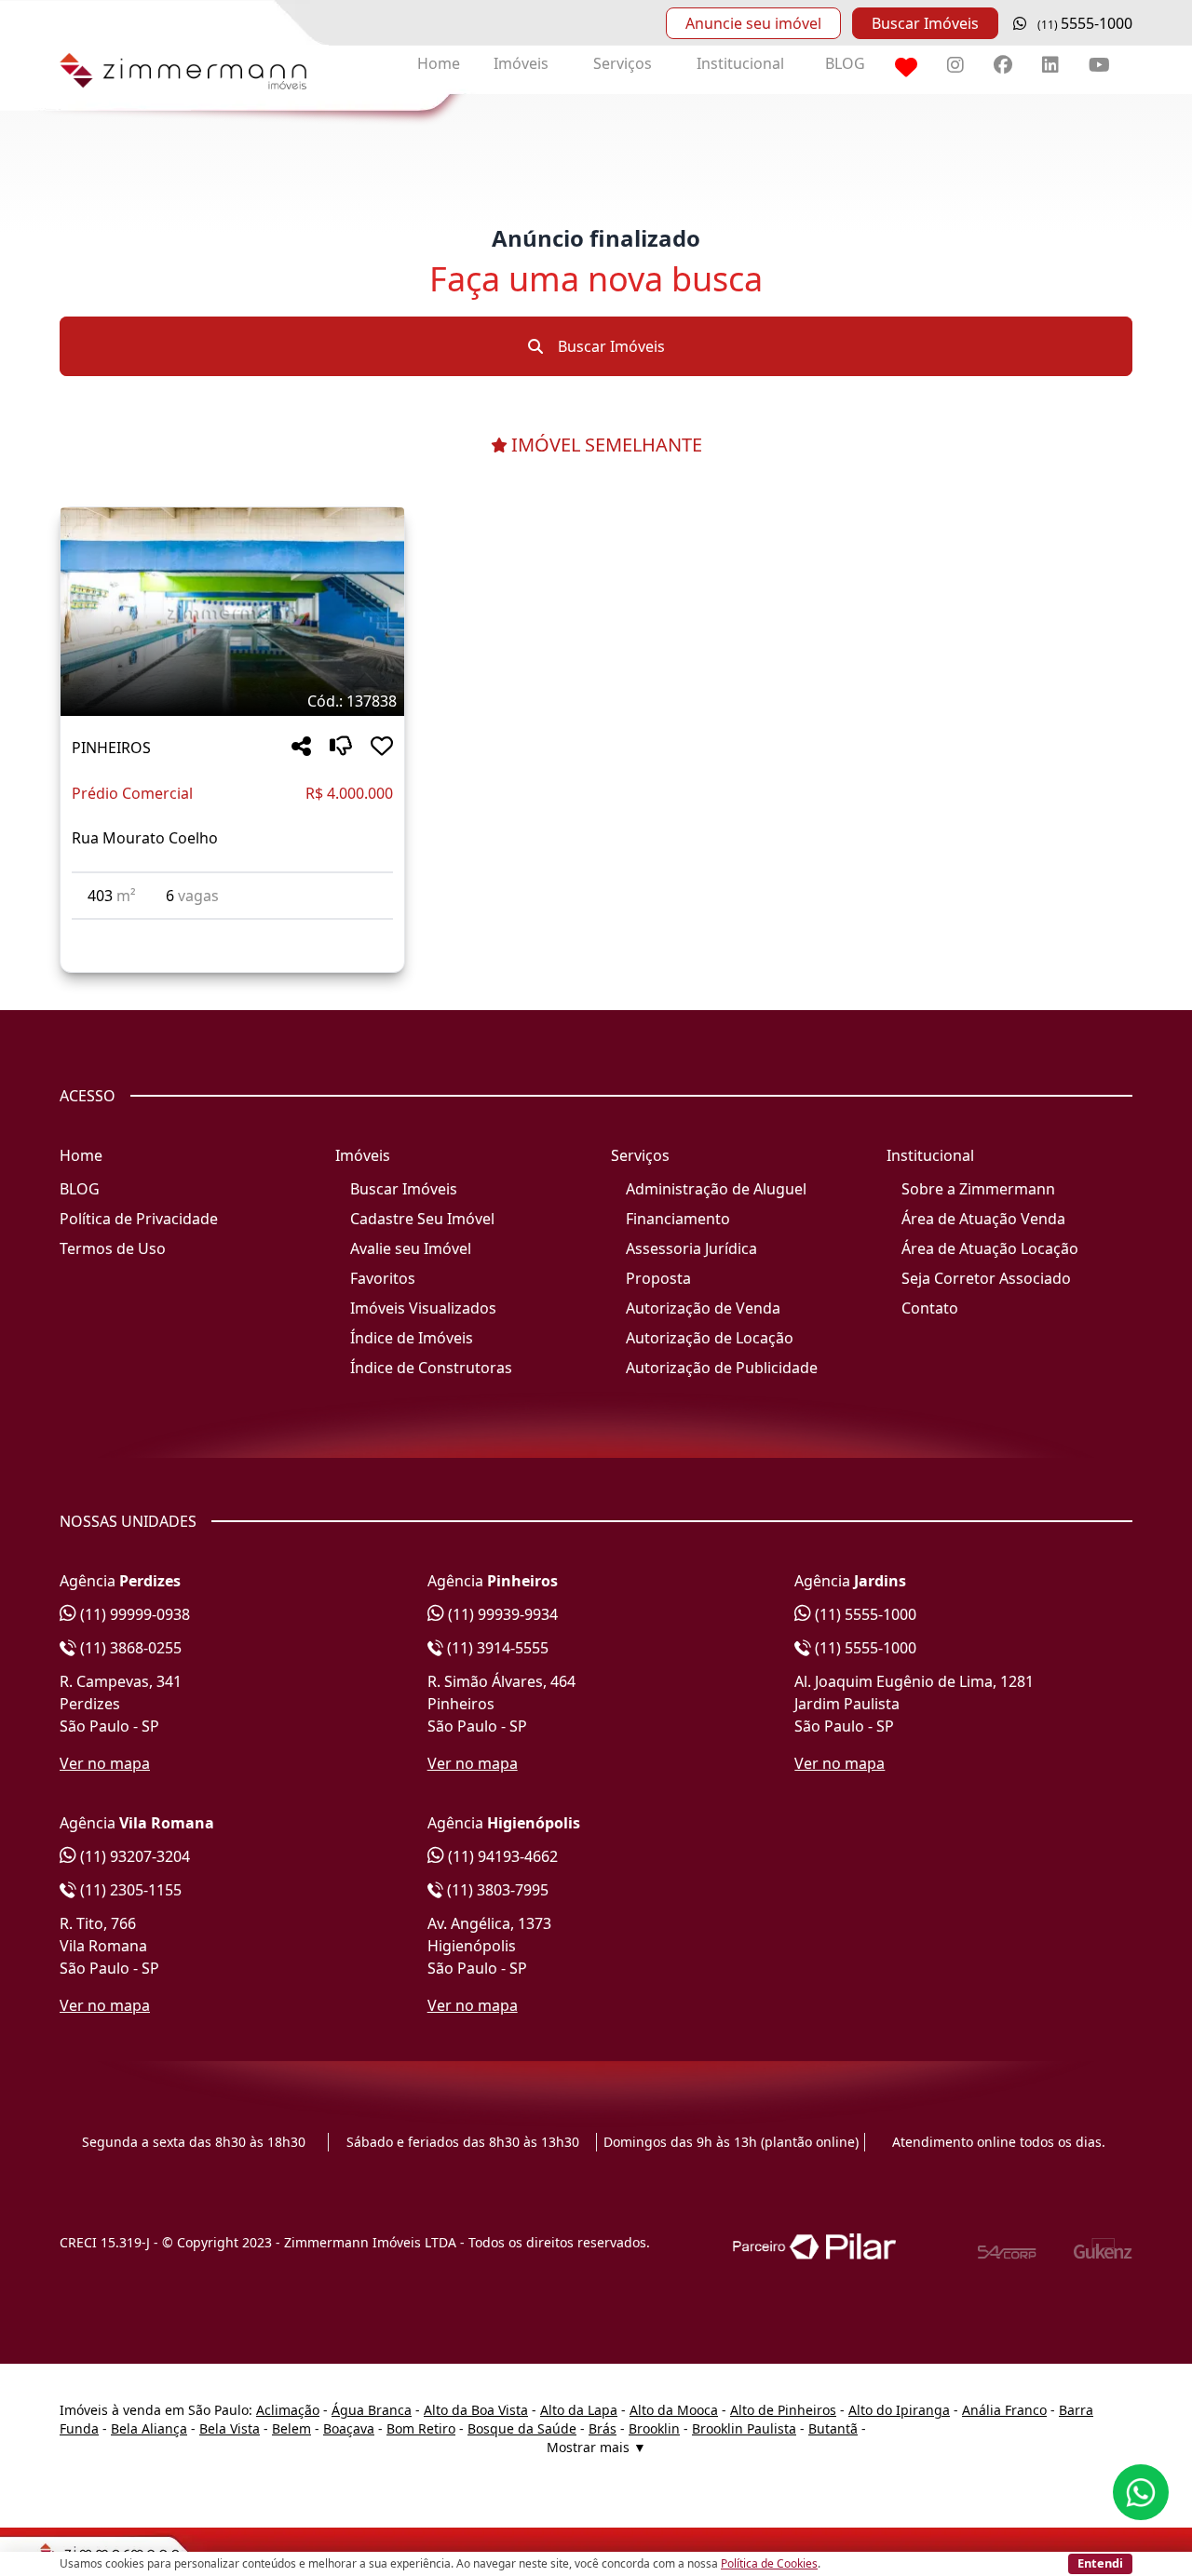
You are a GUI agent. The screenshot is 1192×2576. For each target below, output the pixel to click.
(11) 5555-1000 (864, 1614)
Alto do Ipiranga (899, 2410)
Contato (930, 1308)
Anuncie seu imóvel (753, 23)
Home (439, 63)
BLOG (845, 63)
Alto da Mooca (674, 2410)
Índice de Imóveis (412, 1338)
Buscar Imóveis (925, 23)
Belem (291, 2428)
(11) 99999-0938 (133, 1614)
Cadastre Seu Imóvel (422, 1219)
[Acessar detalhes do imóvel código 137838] (232, 931)
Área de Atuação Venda (983, 1219)
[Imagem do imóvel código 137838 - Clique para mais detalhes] (232, 612)
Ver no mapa (105, 1763)
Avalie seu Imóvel (411, 1248)
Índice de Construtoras (431, 1368)
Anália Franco (1004, 2410)
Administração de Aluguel (716, 1189)
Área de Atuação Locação (990, 1248)
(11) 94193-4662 (501, 1856)
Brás (603, 2428)
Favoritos (383, 1278)
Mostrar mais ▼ (596, 2447)
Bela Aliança (149, 2428)
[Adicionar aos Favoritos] (382, 747)
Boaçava (349, 2428)
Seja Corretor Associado (986, 1278)
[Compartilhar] (301, 747)
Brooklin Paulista (744, 2428)
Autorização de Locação (710, 1338)
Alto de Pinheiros (783, 2410)
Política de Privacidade (139, 1219)
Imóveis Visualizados (423, 1308)
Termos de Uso (113, 1248)
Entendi (1100, 2563)
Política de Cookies (769, 2563)
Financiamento (678, 1219)
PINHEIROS (111, 748)
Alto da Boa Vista (476, 2410)
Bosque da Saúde (522, 2428)
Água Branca (372, 2410)
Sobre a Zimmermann (978, 1189)
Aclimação (288, 2410)
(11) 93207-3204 (133, 1856)
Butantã (833, 2428)
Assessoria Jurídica (691, 1248)
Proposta (658, 1278)
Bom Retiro (421, 2428)
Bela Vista (230, 2428)
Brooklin (654, 2428)
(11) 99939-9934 (501, 1614)
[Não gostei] (341, 747)
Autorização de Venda (703, 1308)
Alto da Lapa (579, 2410)
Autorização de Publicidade (722, 1368)
